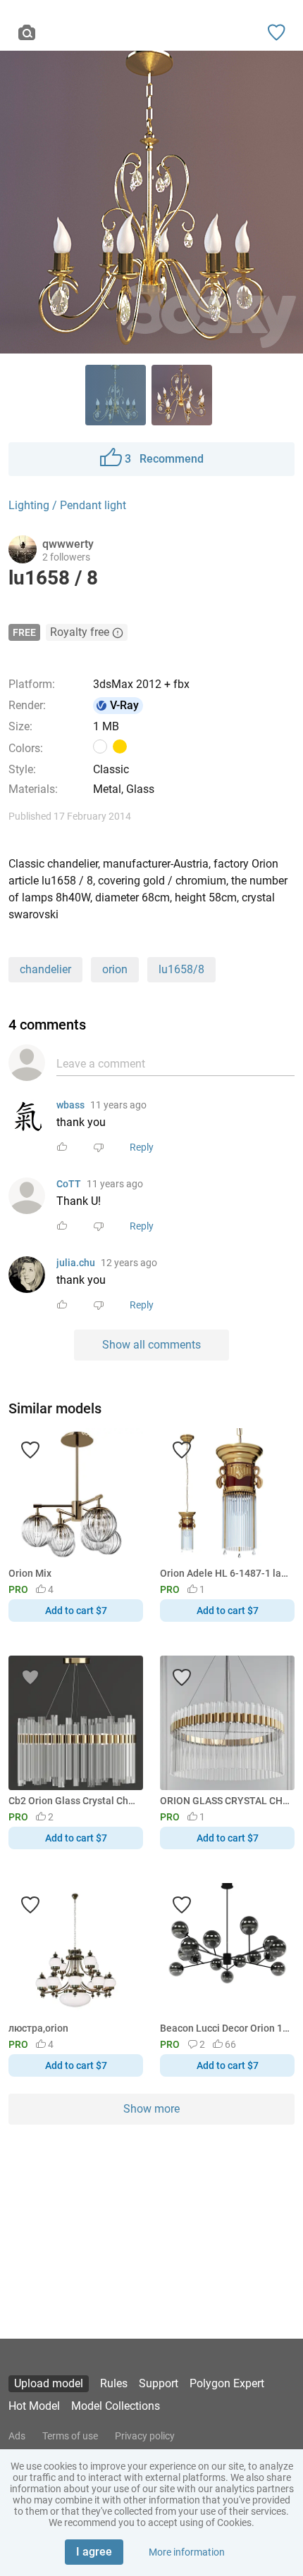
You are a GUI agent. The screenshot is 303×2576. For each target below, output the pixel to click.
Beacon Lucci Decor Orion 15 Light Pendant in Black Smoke (225, 2028)
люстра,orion (38, 2028)
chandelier (45, 969)
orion (115, 969)
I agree (94, 2552)
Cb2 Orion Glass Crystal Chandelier (73, 1801)
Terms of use (70, 2436)
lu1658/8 (181, 969)
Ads (17, 2436)
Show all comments (151, 1345)
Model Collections (116, 2406)
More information (187, 2552)
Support (159, 2383)
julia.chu (76, 1263)
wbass (70, 1105)
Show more (151, 2109)
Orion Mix (30, 1573)
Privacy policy (145, 2436)
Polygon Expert (227, 2383)
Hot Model (34, 2406)
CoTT (69, 1184)
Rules (114, 2383)
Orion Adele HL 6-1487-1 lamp (225, 1573)
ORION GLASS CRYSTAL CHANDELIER (225, 1801)
